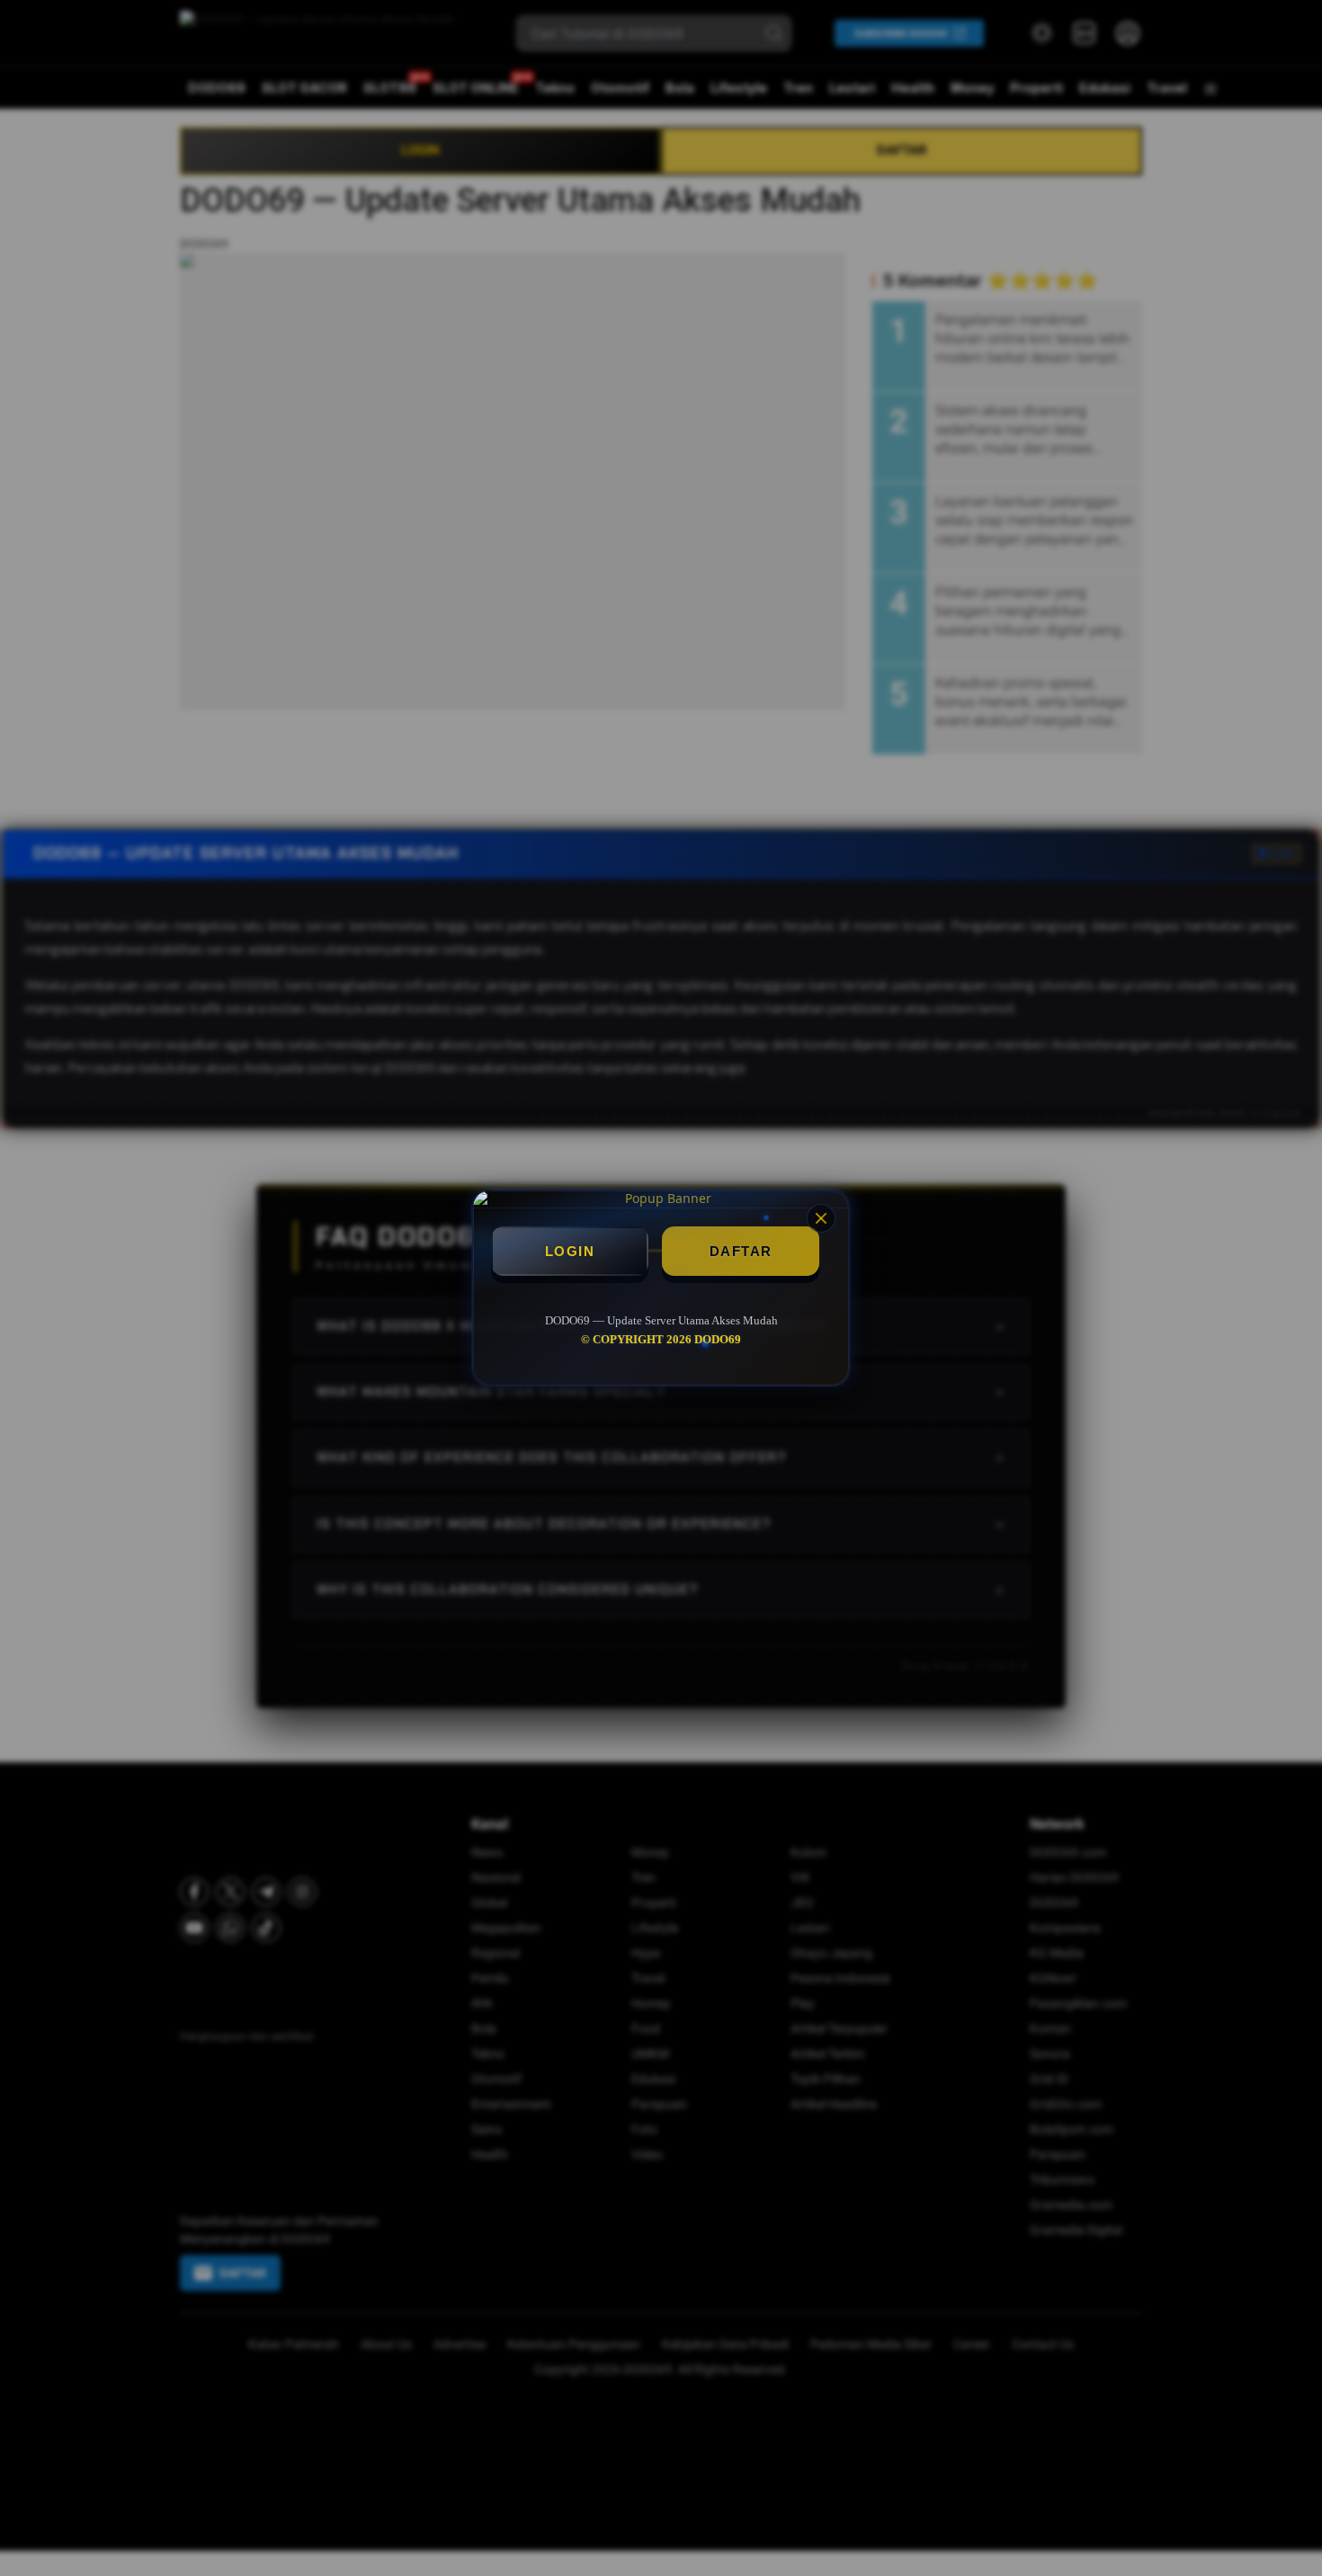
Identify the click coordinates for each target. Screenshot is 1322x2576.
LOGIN (570, 1251)
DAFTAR (741, 1251)
